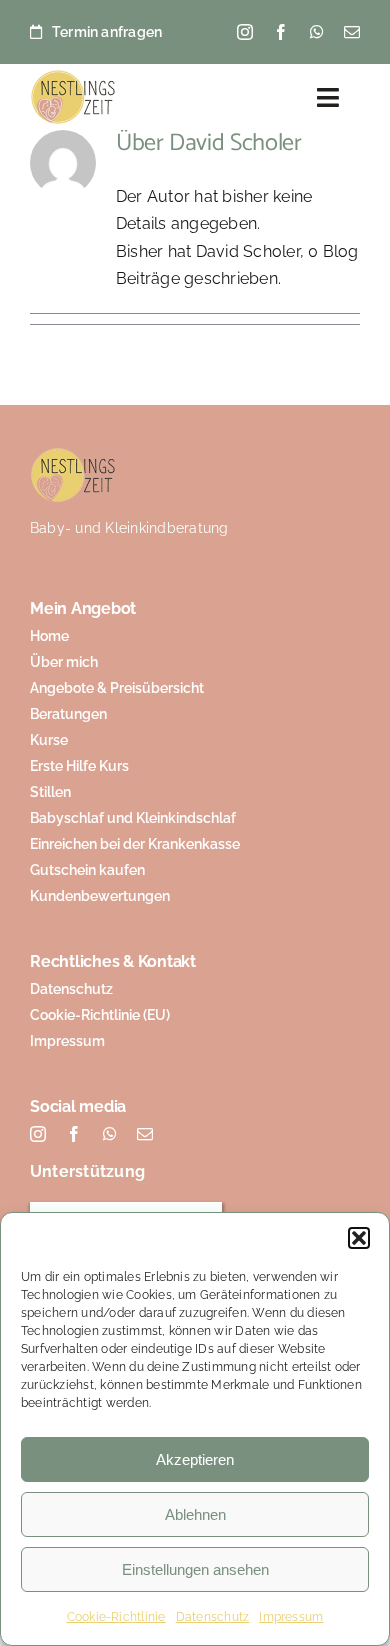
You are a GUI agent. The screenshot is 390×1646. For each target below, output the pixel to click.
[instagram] (245, 32)
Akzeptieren (195, 1459)
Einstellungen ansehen (195, 1569)
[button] (359, 1238)
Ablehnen (195, 1514)
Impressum (291, 1617)
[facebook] (281, 32)
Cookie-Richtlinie (116, 1617)
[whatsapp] (317, 32)
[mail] (352, 32)
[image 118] (73, 76)
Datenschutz (213, 1617)
